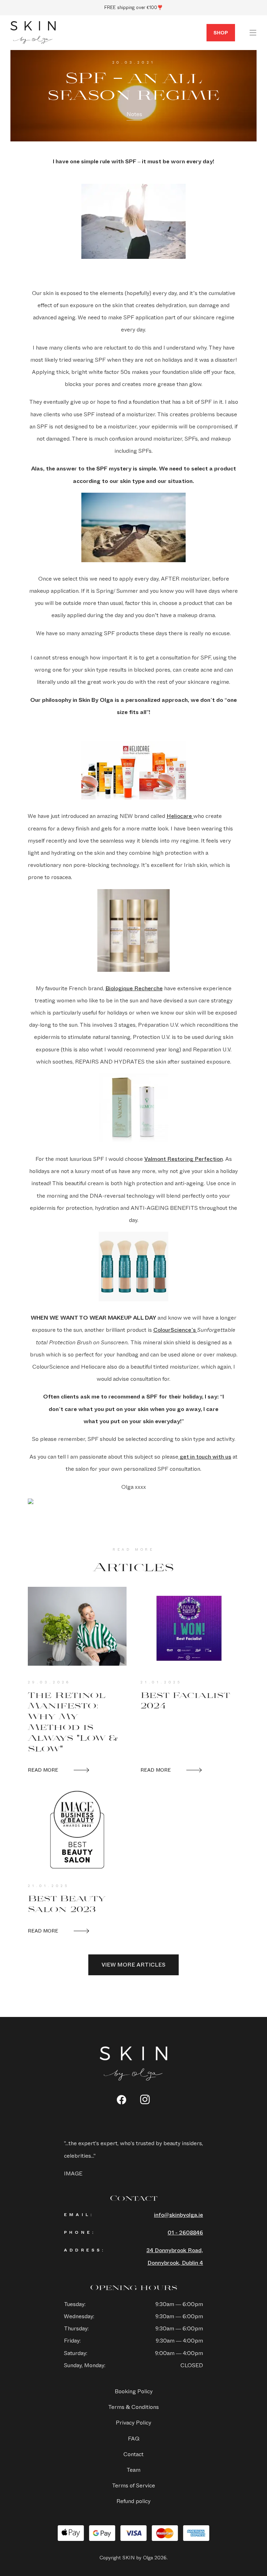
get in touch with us (205, 1457)
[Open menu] (253, 33)
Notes (134, 114)
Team (133, 2470)
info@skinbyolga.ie (179, 2215)
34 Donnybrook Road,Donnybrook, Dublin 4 (175, 2256)
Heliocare (180, 816)
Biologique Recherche (134, 988)
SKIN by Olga (33, 33)
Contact (133, 2454)
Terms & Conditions (133, 2407)
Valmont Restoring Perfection (184, 1159)
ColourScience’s (175, 1330)
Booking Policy (134, 2391)
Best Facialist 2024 (185, 1700)
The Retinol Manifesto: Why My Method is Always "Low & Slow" (73, 1721)
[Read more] (77, 1626)
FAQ (134, 2439)
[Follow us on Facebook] (122, 2100)
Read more (43, 1770)
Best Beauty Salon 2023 (67, 1903)
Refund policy (133, 2501)
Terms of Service (133, 2485)
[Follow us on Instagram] (145, 2099)
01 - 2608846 (185, 2233)
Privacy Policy (133, 2423)
